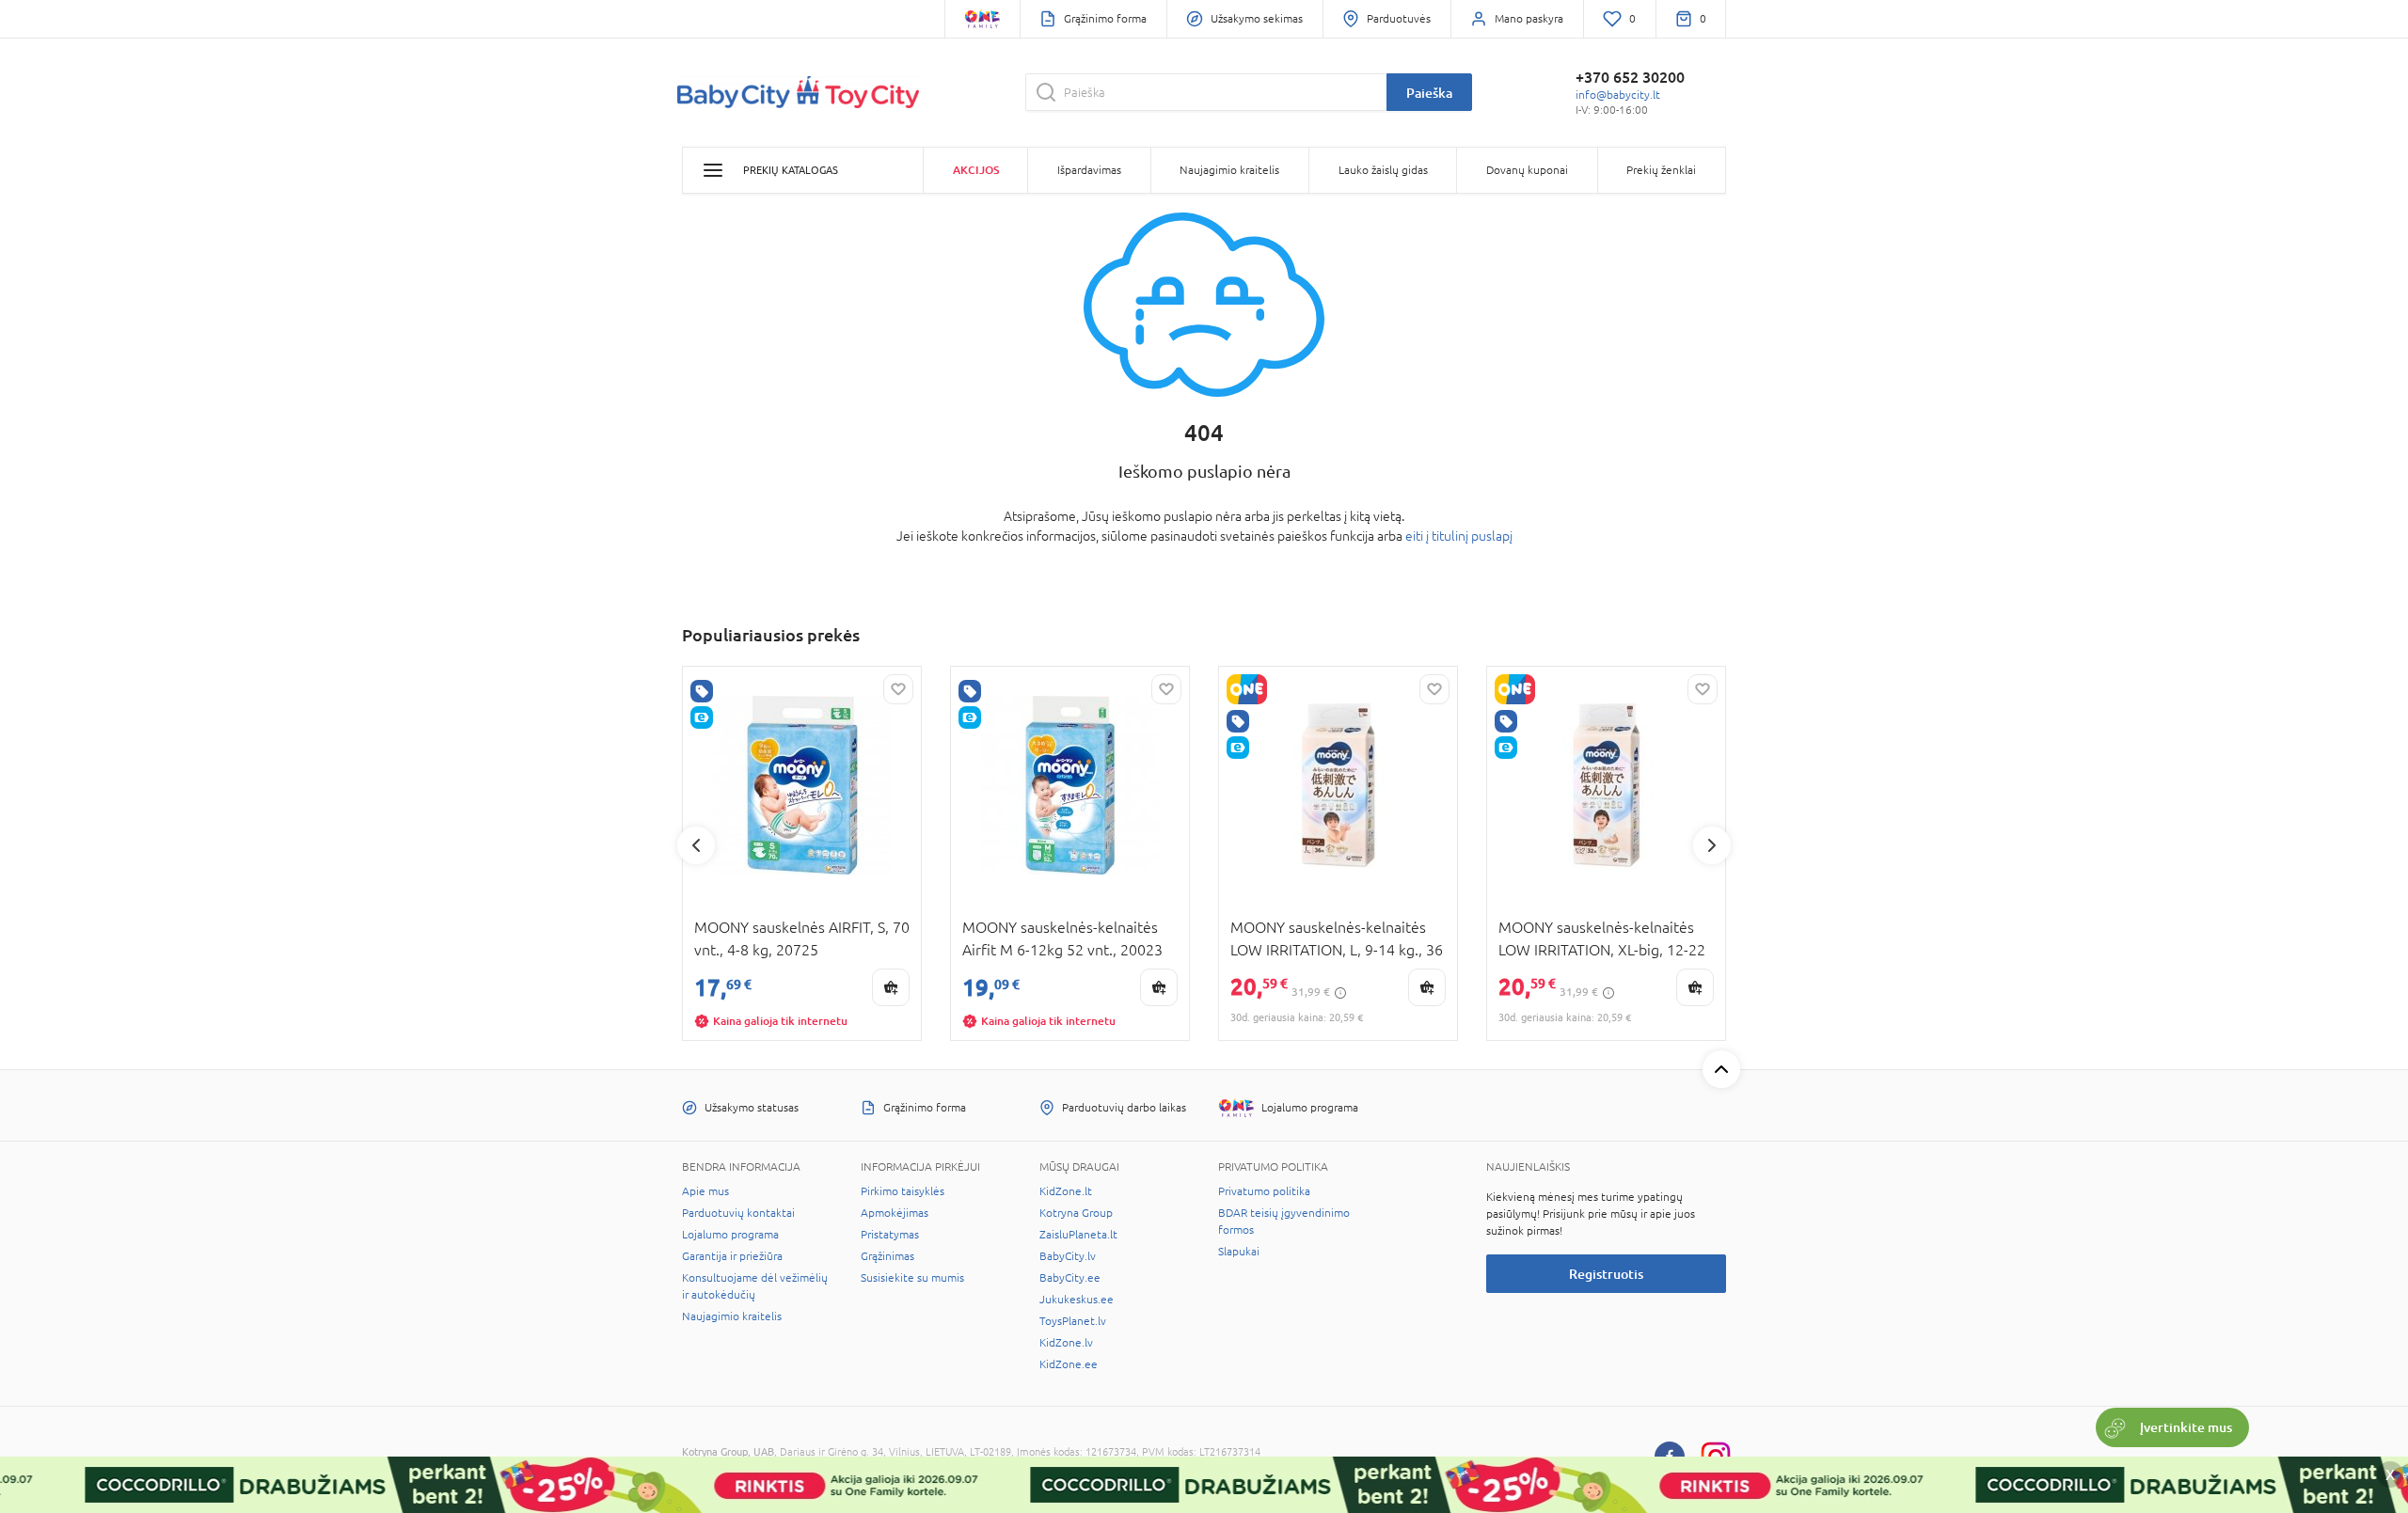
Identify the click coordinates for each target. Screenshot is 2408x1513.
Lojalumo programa (730, 1235)
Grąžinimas (887, 1256)
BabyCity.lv (1068, 1256)
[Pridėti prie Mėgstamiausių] (898, 689)
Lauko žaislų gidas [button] (1383, 170)
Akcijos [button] (976, 170)
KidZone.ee (1069, 1364)
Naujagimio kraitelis (732, 1316)
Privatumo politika (1264, 1191)
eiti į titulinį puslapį (1459, 536)
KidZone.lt (1066, 1191)
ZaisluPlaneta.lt (1078, 1235)
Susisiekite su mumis (912, 1278)
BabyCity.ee (1070, 1278)
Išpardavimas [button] (1089, 170)
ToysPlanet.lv (1073, 1321)
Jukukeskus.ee (1077, 1300)
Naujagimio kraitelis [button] (1229, 170)
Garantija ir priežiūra (732, 1256)
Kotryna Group (1076, 1213)
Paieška (1429, 93)
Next (1712, 845)
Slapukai (1239, 1252)
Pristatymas (890, 1235)
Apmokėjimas (895, 1213)
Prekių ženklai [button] (1661, 170)
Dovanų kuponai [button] (1527, 170)
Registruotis (1606, 1274)
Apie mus (705, 1191)
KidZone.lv (1066, 1343)
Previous (696, 845)
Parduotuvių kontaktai (738, 1213)
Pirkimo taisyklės (903, 1191)
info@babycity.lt (1618, 95)
